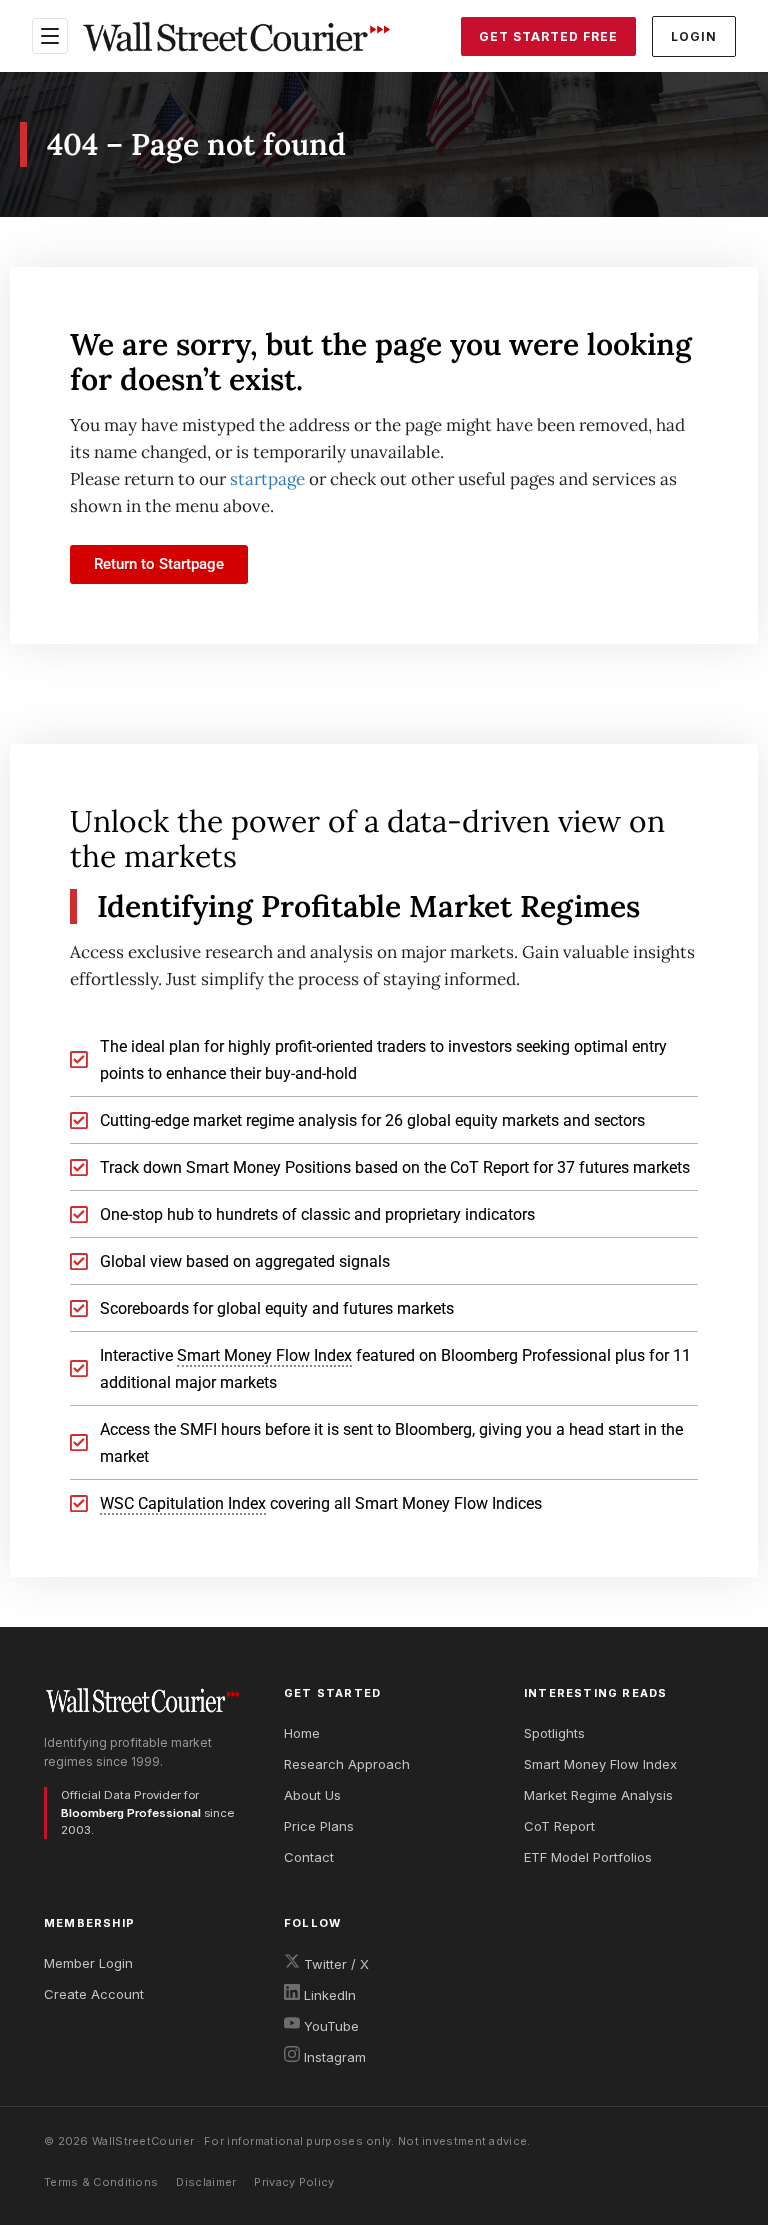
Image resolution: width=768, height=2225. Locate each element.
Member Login (88, 1963)
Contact (309, 1857)
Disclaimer (206, 2182)
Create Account (94, 1994)
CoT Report (559, 1826)
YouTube (329, 2026)
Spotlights (554, 1733)
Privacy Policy (294, 2182)
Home (302, 1733)
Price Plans (319, 1826)
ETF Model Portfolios (588, 1857)
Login (694, 36)
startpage (267, 479)
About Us (312, 1795)
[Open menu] (50, 36)
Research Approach (347, 1764)
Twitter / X (334, 1964)
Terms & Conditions (101, 2182)
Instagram (333, 2057)
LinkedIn (328, 1995)
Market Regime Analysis (598, 1795)
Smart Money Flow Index (600, 1764)
